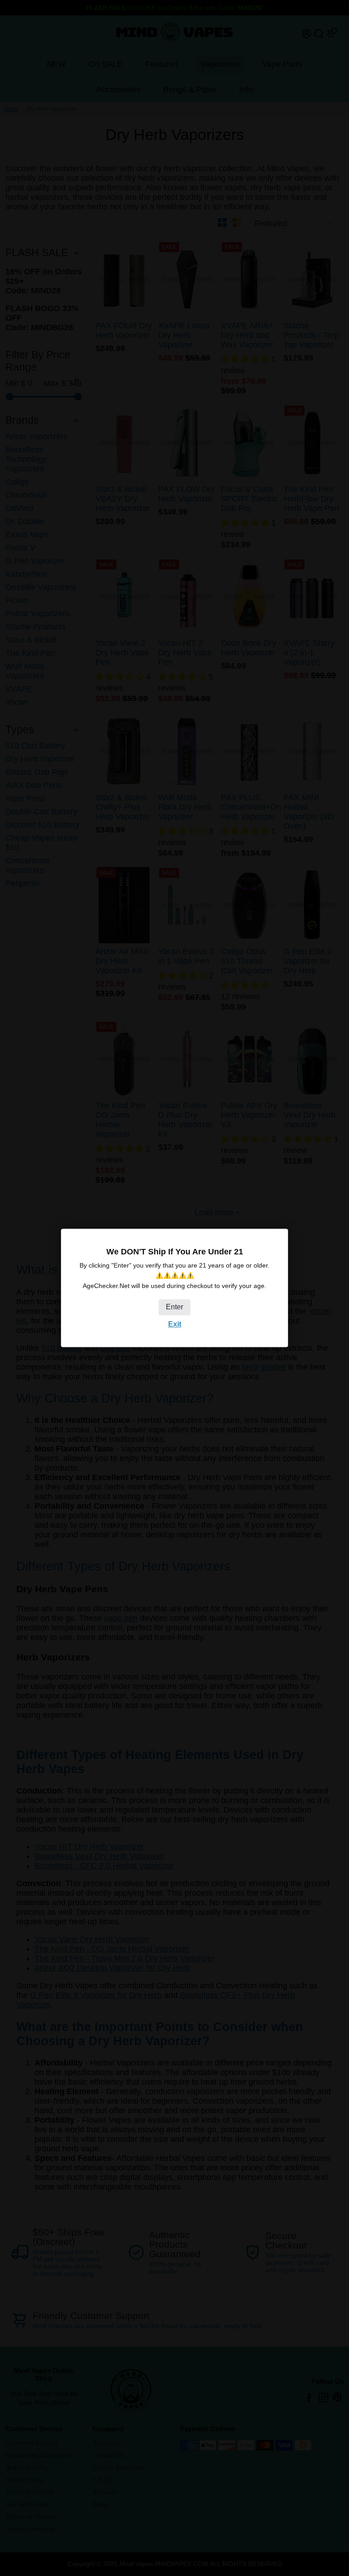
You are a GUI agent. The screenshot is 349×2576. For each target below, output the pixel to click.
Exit (175, 1324)
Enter (174, 1307)
